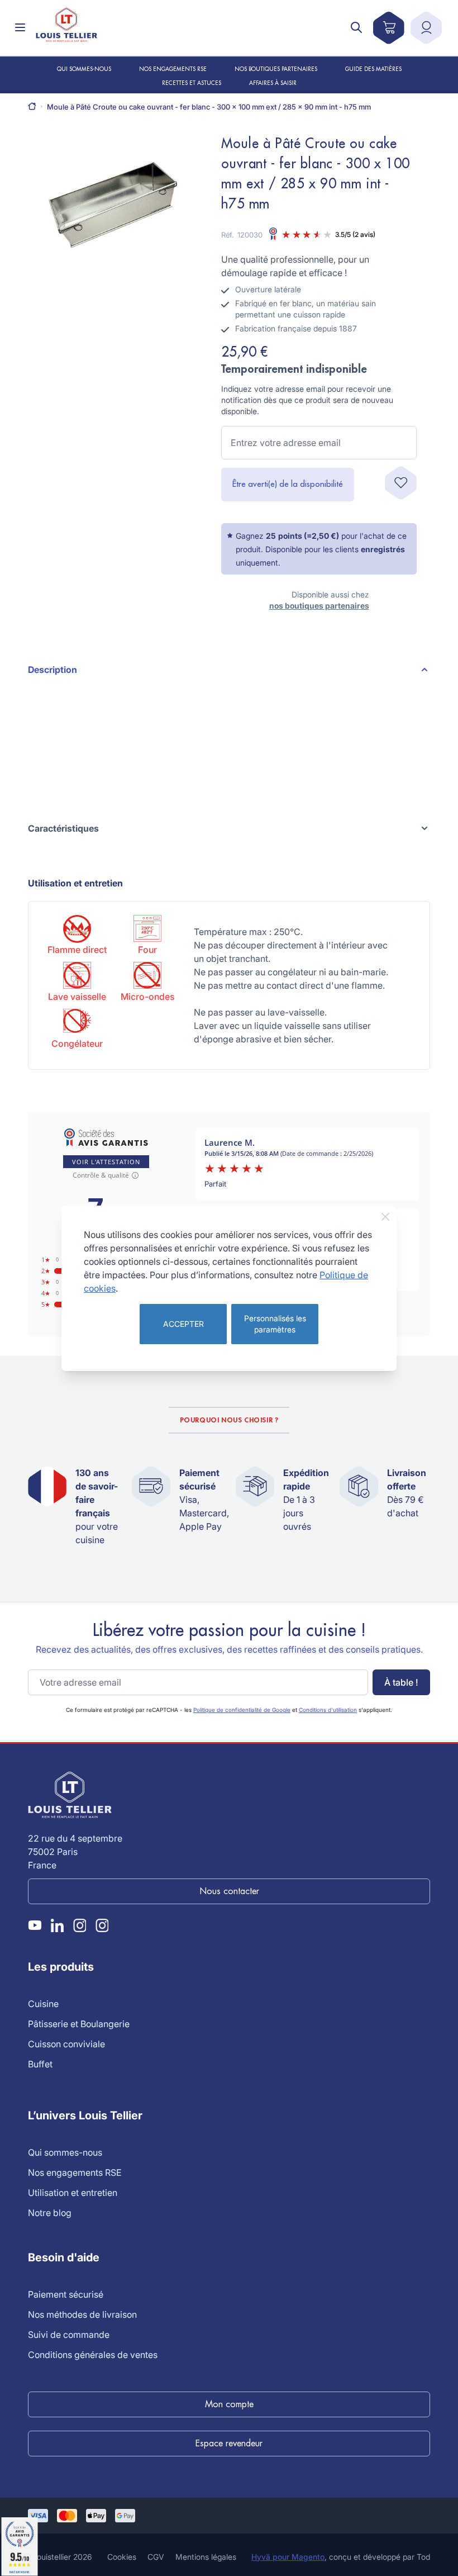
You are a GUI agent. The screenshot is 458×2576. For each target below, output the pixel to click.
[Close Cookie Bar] (385, 1217)
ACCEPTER (183, 1324)
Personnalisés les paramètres (275, 1324)
